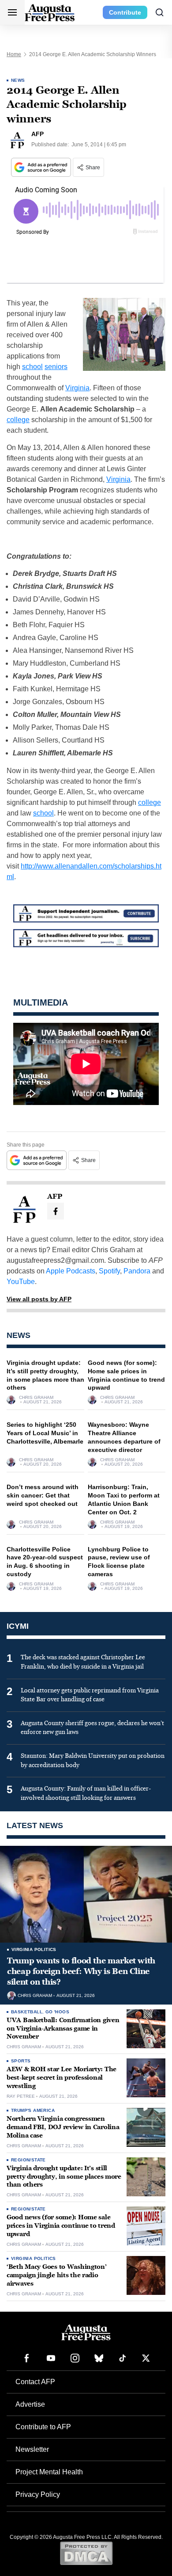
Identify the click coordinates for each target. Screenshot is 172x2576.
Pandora (137, 1271)
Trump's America (33, 2110)
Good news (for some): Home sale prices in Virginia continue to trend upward (61, 2226)
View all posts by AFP (39, 1299)
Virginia (77, 388)
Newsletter (32, 2449)
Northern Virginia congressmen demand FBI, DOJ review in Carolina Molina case (63, 2127)
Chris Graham (36, 1398)
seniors (56, 367)
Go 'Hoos (57, 2012)
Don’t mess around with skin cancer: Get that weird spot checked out (43, 1495)
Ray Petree (21, 2096)
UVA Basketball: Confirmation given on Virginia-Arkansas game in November (63, 2029)
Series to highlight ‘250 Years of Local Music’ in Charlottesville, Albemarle (45, 1433)
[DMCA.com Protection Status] (86, 2553)
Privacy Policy (38, 2494)
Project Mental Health (49, 2472)
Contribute (125, 12)
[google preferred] (42, 167)
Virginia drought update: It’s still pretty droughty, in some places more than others (64, 2177)
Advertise (30, 2404)
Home (14, 54)
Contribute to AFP (43, 2427)
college (18, 420)
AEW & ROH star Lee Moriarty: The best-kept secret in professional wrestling (62, 2078)
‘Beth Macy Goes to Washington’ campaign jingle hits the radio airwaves (57, 2275)
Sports (21, 2061)
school (32, 367)
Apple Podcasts (71, 1271)
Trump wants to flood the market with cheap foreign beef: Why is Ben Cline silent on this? (81, 1972)
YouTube (21, 1282)
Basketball (27, 2012)
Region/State (28, 2160)
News (18, 80)
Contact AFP (35, 2382)
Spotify (109, 1271)
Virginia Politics (34, 1949)
